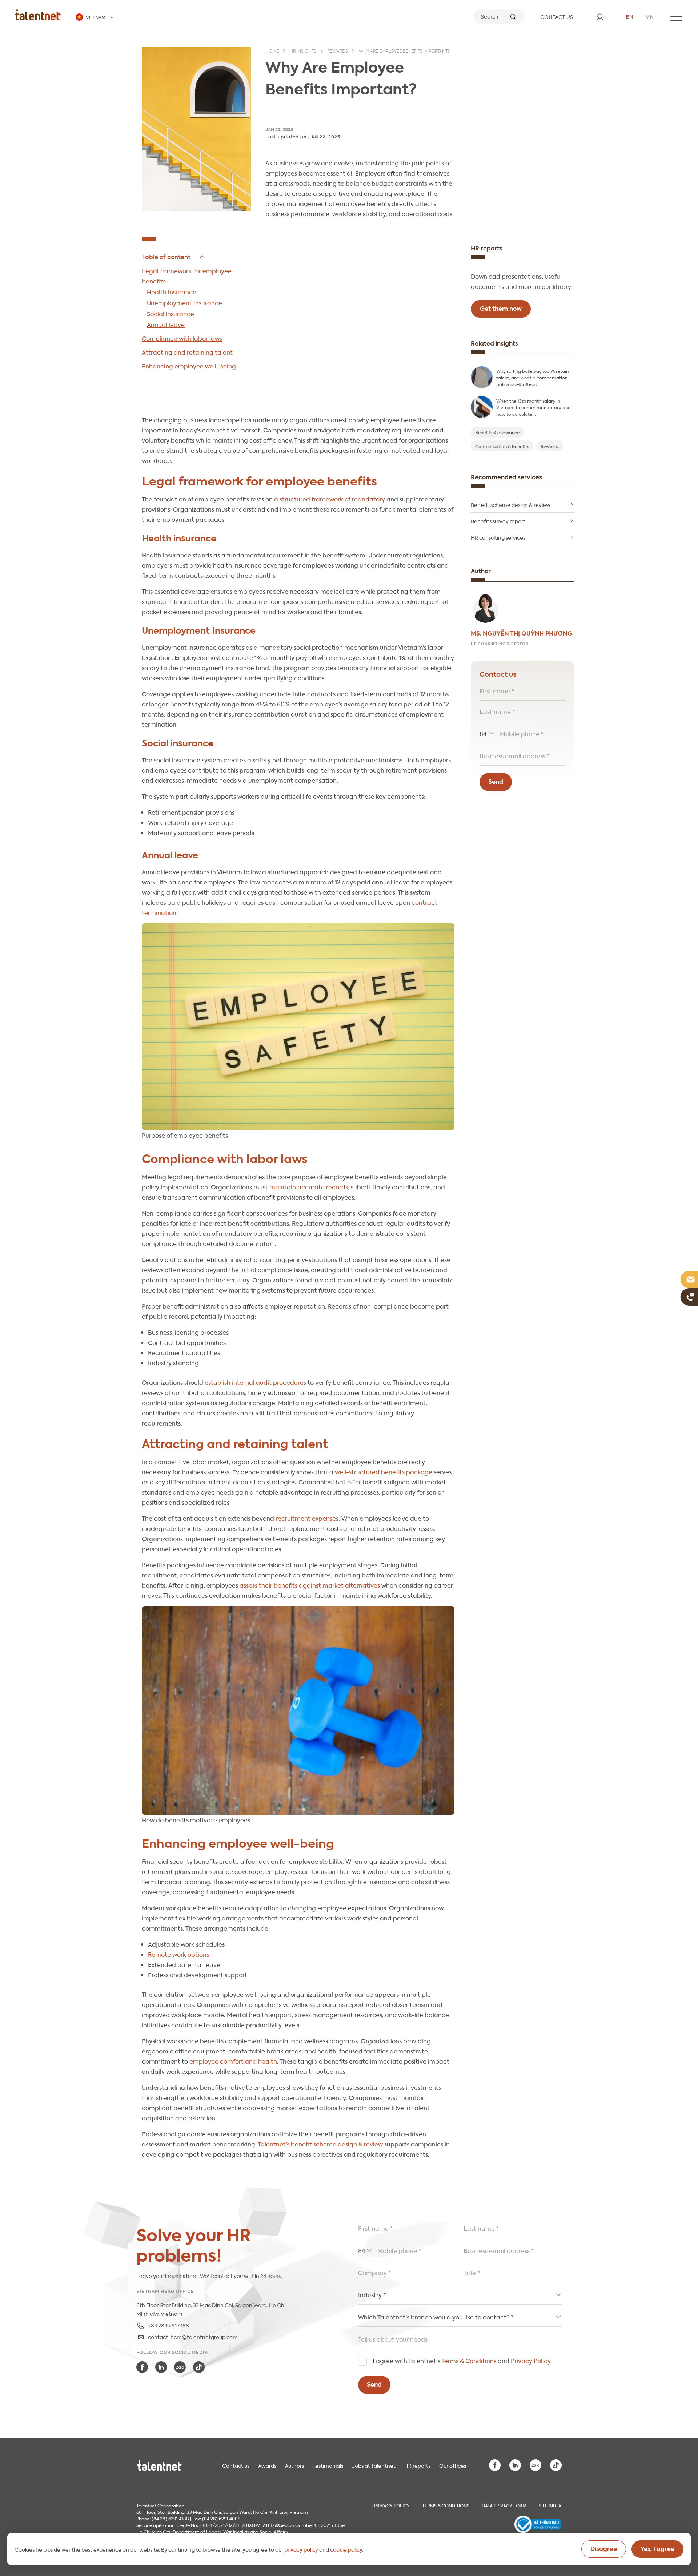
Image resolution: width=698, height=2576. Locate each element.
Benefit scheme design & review (511, 504)
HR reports (417, 2465)
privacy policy (301, 2549)
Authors (294, 2465)
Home (272, 52)
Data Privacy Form (504, 2505)
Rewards (338, 52)
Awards (267, 2465)
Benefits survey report (498, 521)
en (630, 16)
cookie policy (346, 2549)
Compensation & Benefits (502, 446)
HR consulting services (498, 537)
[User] (600, 17)
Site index (550, 2505)
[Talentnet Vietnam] (38, 15)
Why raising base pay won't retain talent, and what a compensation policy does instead (532, 377)
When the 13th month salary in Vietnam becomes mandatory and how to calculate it (533, 407)
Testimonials (328, 2465)
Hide (174, 257)
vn (650, 16)
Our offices (453, 2465)
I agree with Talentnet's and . (462, 2360)
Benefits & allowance (497, 432)
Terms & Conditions (469, 2360)
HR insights (303, 52)
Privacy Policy (531, 2360)
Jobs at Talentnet (374, 2465)
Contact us (236, 2465)
